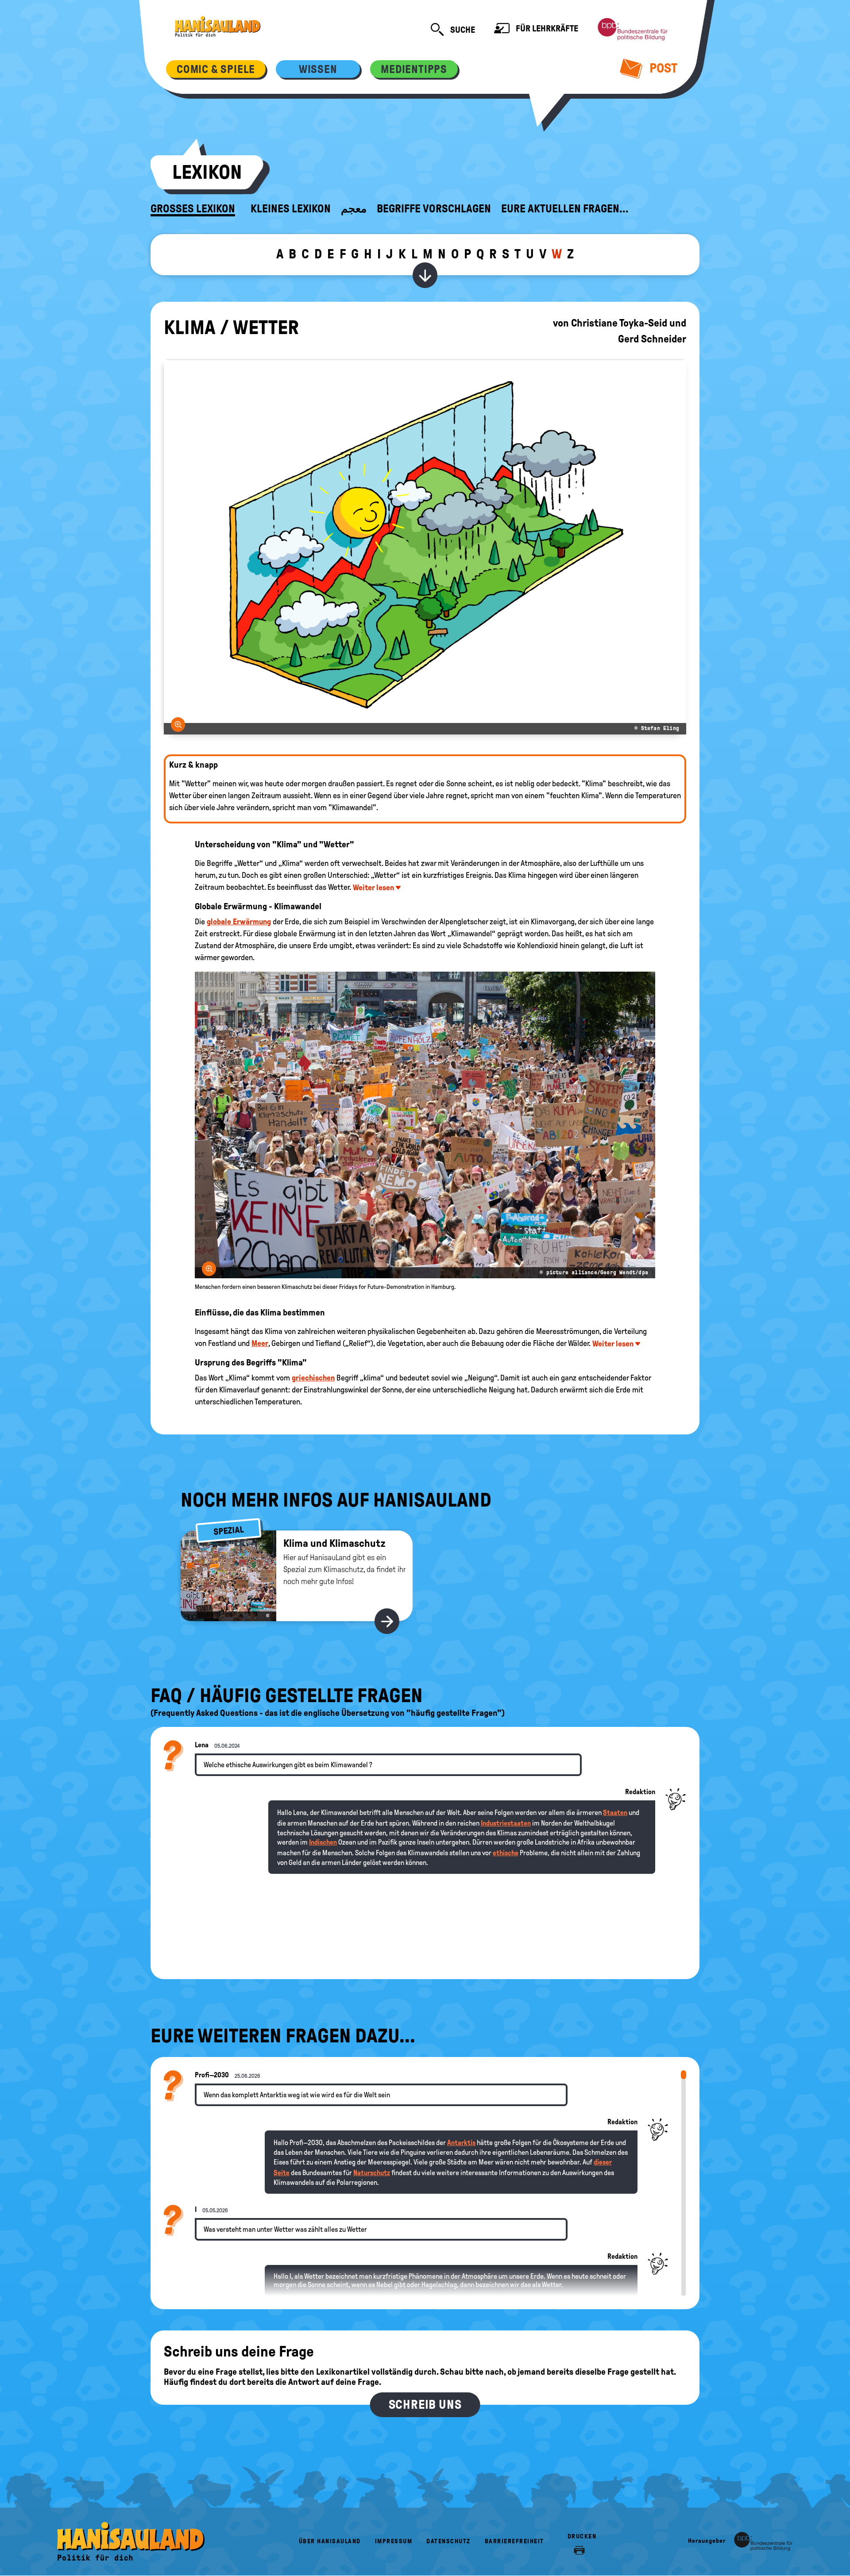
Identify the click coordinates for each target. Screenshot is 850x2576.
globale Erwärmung (239, 922)
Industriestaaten (506, 1823)
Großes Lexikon (193, 209)
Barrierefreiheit (514, 2541)
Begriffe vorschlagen (434, 209)
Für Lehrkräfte (546, 28)
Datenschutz (448, 2541)
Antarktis (461, 2143)
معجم (354, 209)
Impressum (394, 2541)
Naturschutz (372, 2173)
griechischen (313, 1378)
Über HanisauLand (330, 2541)
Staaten (615, 1813)
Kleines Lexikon (291, 209)
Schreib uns (425, 2405)
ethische (506, 1853)
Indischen (323, 1842)
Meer (260, 1343)
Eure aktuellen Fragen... (565, 209)
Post (662, 68)
